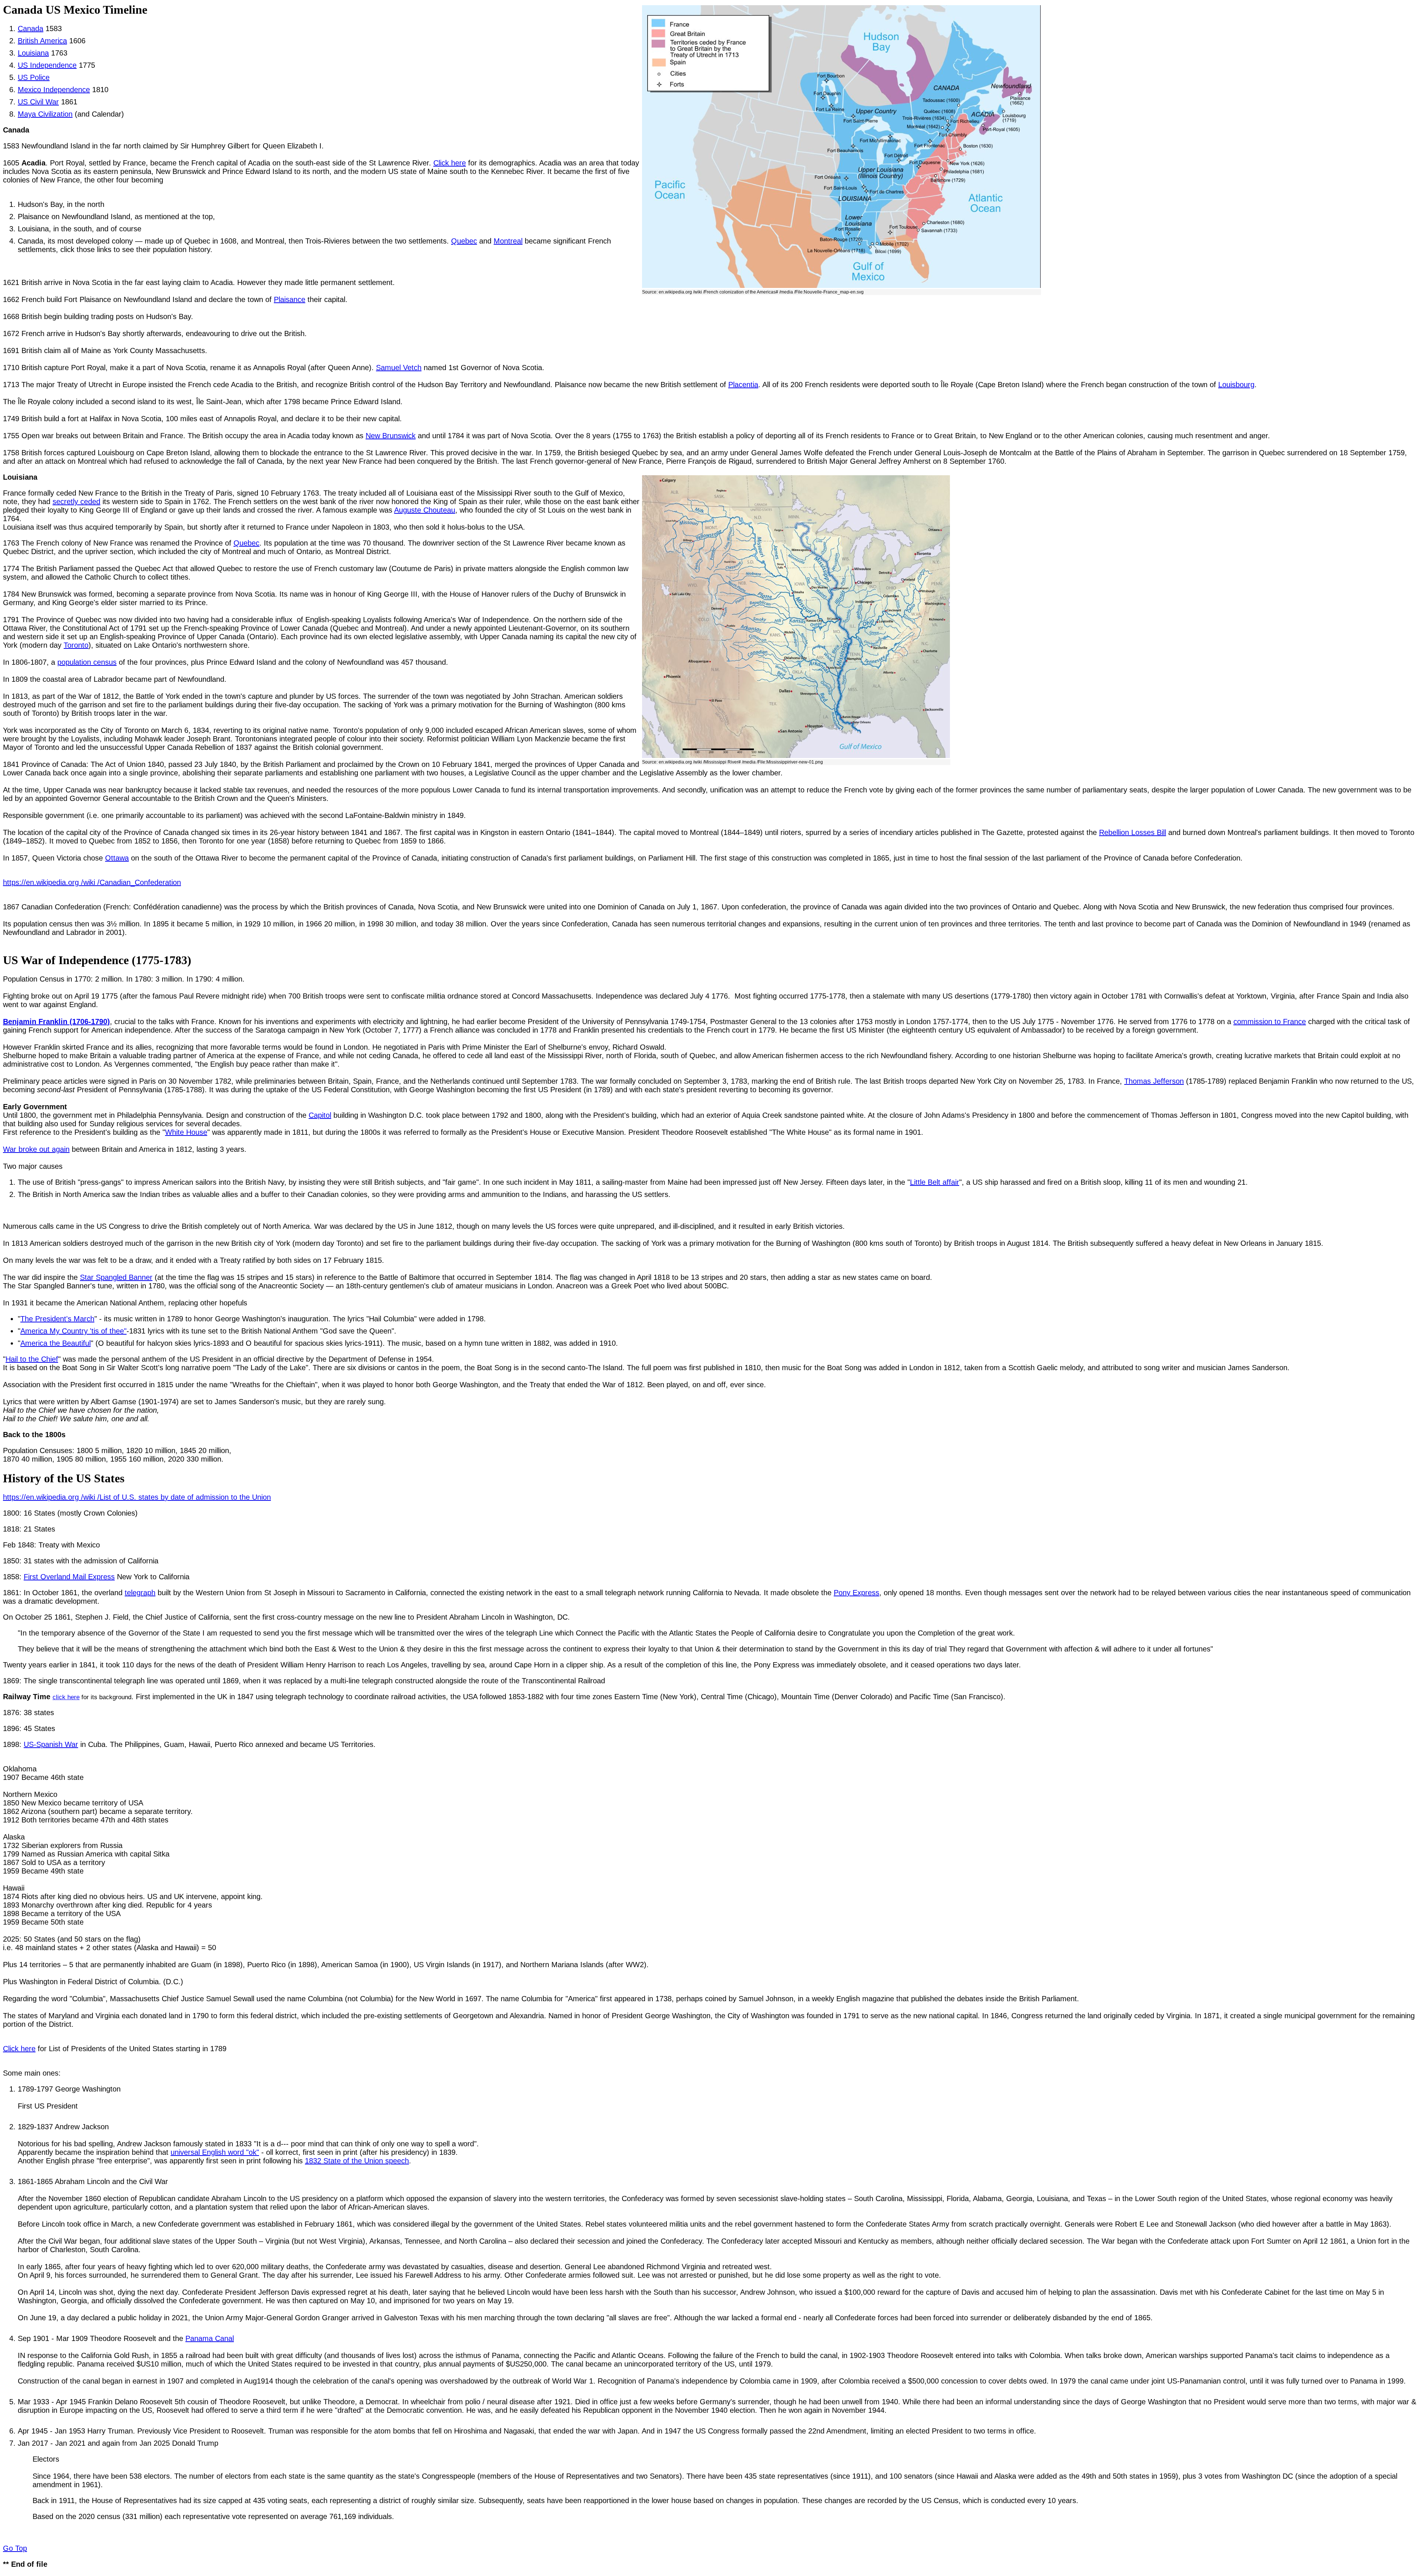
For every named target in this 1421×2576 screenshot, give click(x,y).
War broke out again (36, 1149)
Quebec (464, 241)
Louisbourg (1236, 385)
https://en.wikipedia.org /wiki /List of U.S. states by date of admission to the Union (137, 1497)
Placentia (743, 385)
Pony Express (856, 1593)
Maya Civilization (45, 114)
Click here (450, 163)
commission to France (1270, 1022)
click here (66, 1697)
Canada (31, 28)
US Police (34, 77)
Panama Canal (210, 2338)
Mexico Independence (54, 90)
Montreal (508, 241)
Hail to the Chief (32, 1359)
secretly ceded (76, 502)
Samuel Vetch (399, 368)
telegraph (140, 1593)
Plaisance (290, 299)
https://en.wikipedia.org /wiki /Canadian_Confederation (92, 882)
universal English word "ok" (215, 2152)
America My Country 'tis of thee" (73, 1331)
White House (186, 1132)
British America (42, 41)
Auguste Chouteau (425, 510)
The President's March (57, 1319)
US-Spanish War (51, 1744)
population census (87, 662)
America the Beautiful (56, 1343)
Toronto (76, 645)
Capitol (320, 1115)
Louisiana (33, 53)
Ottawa (117, 858)
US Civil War (38, 102)
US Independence (47, 65)
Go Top (15, 2548)
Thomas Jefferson (1154, 1081)
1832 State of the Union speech (357, 2161)
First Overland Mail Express (69, 1577)
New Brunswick (391, 436)
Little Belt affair (935, 1182)
